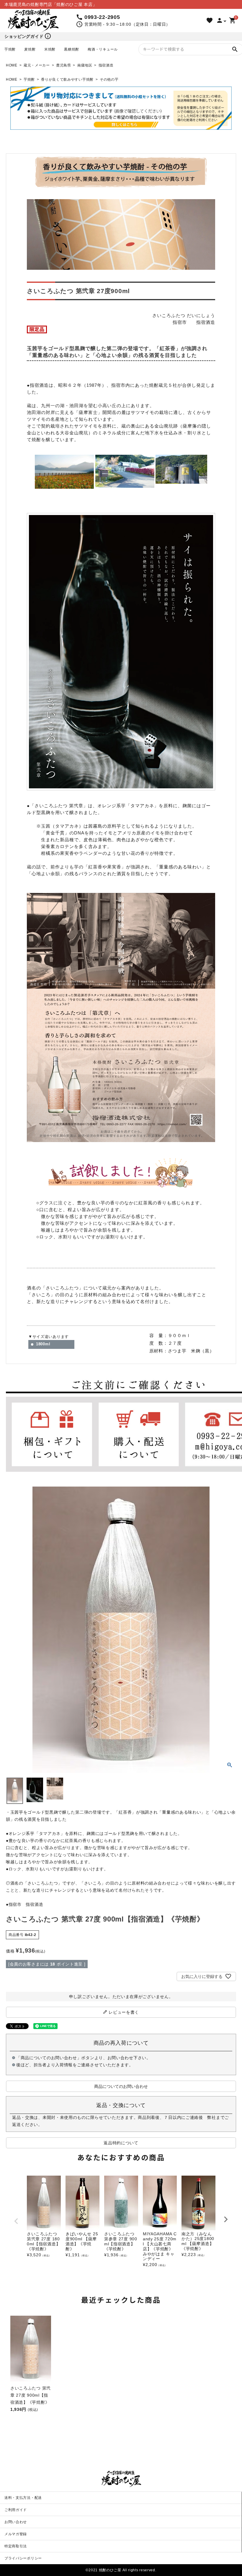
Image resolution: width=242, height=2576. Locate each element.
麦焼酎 (30, 49)
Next (226, 2219)
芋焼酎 (10, 49)
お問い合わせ (16, 2522)
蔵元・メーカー (37, 65)
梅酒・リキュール (103, 49)
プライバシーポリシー (23, 2558)
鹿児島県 (64, 65)
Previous (16, 2221)
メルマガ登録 (16, 2534)
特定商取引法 (16, 2546)
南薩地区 (85, 65)
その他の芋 (109, 79)
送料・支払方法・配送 (23, 2498)
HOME (12, 65)
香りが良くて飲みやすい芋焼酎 (67, 79)
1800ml (43, 1344)
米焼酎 (50, 49)
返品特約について (121, 2143)
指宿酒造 (106, 65)
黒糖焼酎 (72, 49)
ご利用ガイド (16, 2510)
